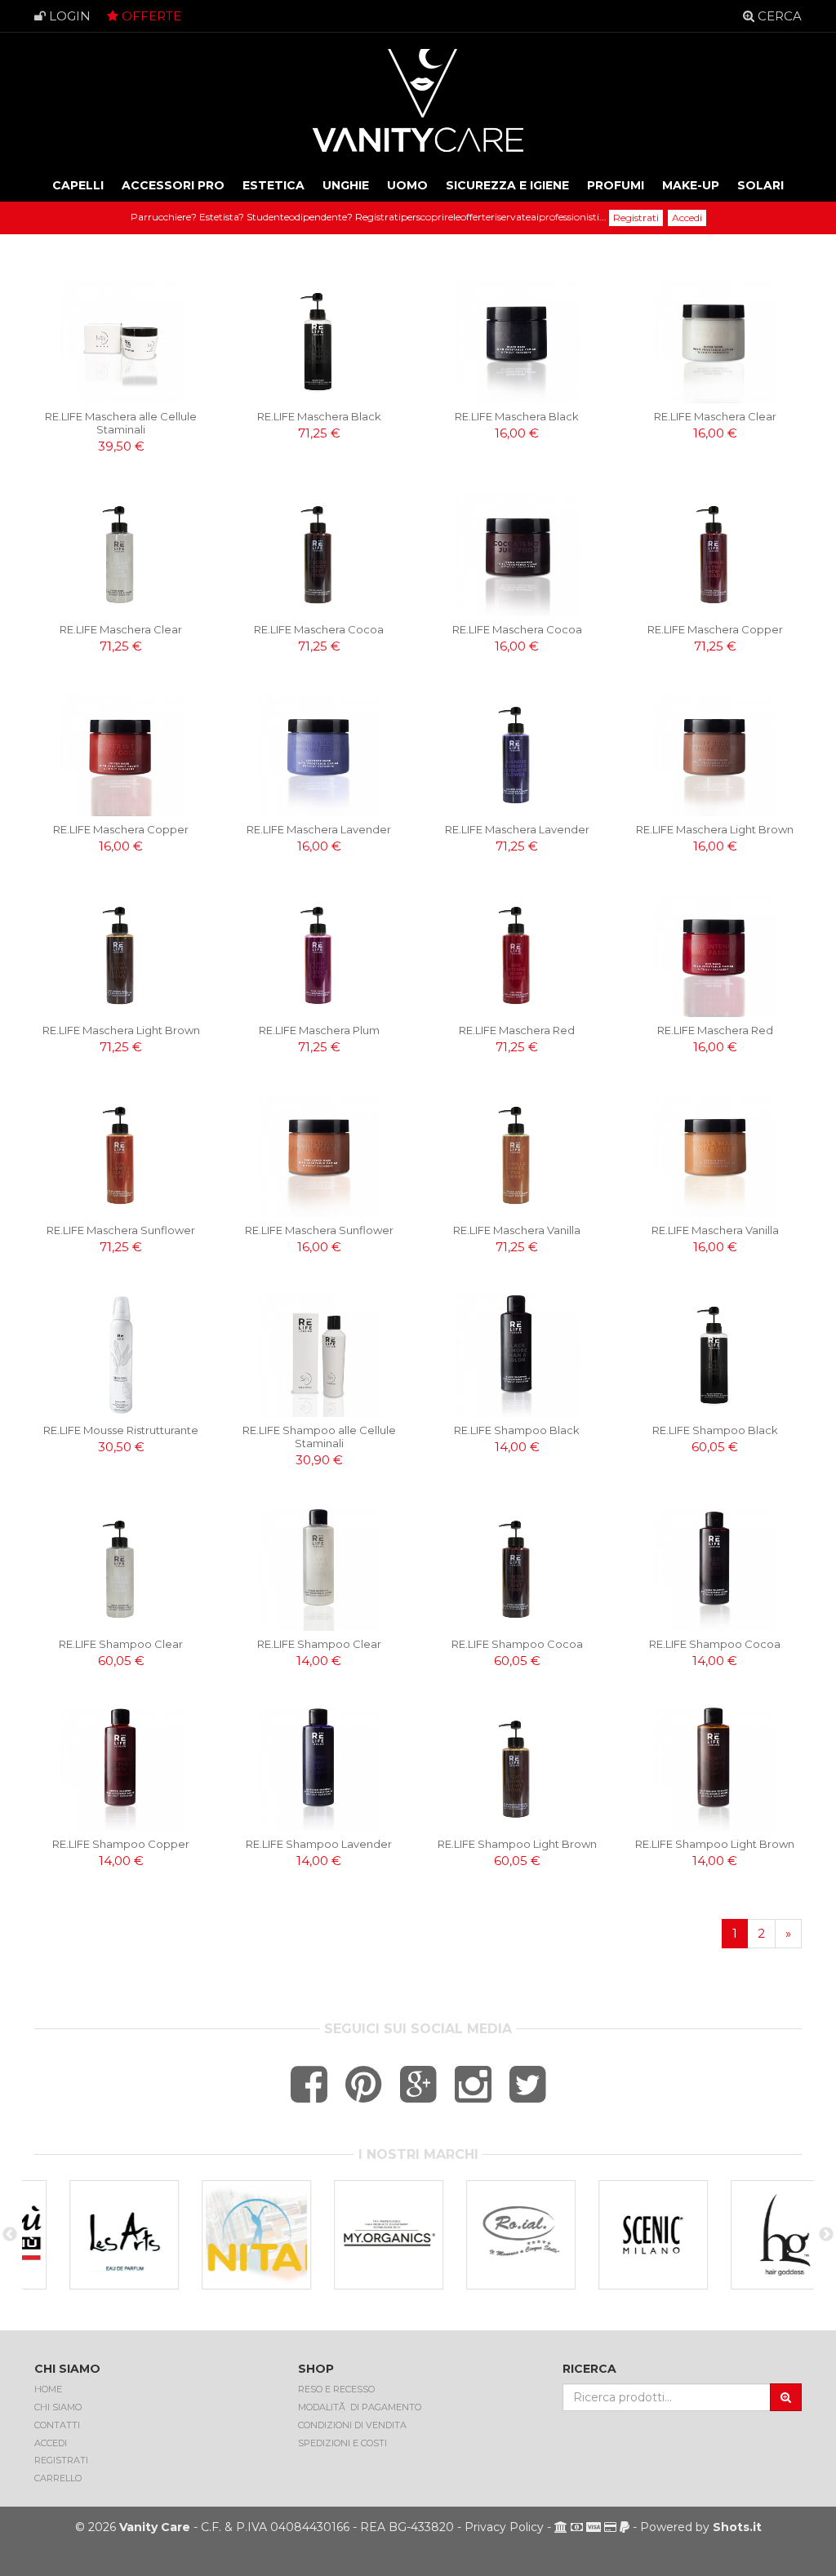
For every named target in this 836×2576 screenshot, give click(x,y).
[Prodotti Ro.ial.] (485, 2235)
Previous (10, 2235)
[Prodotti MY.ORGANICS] (353, 2235)
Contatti (57, 2425)
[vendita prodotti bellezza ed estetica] (418, 101)
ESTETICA (273, 185)
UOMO (407, 185)
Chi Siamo (58, 2407)
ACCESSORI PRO (173, 185)
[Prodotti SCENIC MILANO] (617, 2235)
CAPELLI (78, 185)
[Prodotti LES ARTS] (88, 2235)
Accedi (687, 218)
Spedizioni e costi (342, 2443)
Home (48, 2389)
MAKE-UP (691, 185)
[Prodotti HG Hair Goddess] (749, 2235)
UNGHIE (346, 185)
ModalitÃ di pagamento (360, 2407)
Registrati (636, 218)
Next (826, 2235)
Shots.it (737, 2527)
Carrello (58, 2478)
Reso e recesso (336, 2389)
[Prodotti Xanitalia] (220, 2235)
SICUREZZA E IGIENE (507, 185)
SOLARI (760, 185)
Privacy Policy (504, 2527)
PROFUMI (616, 185)
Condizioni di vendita (352, 2425)
